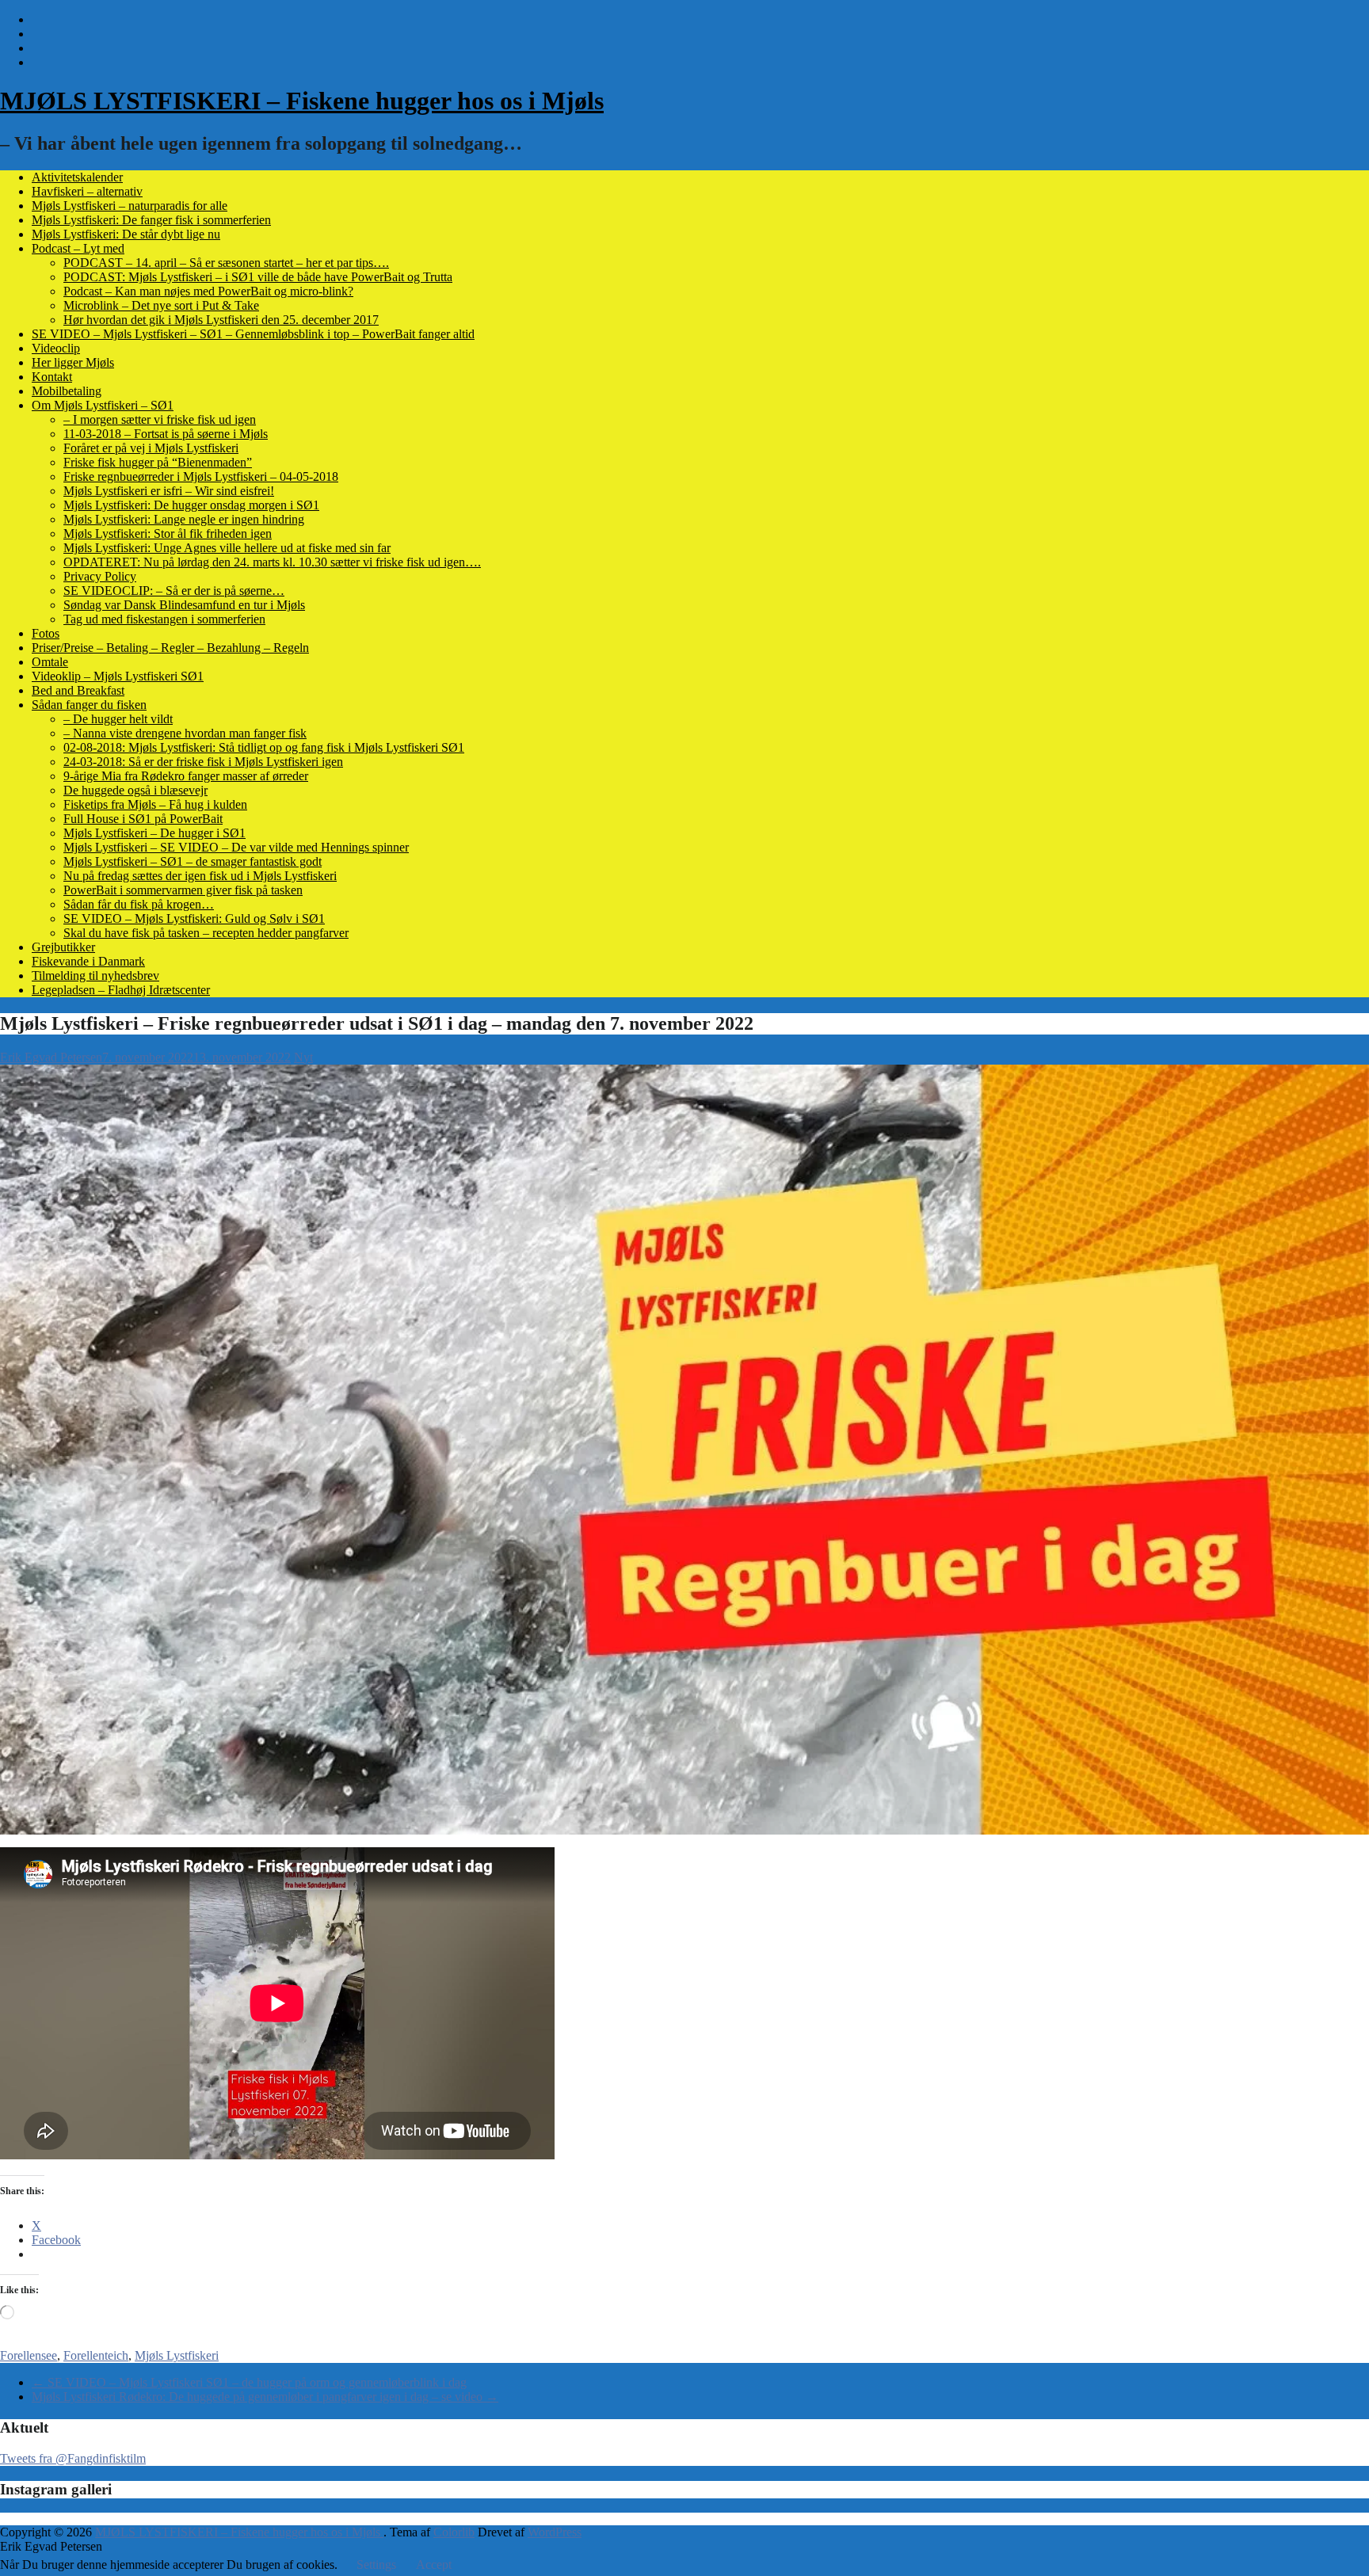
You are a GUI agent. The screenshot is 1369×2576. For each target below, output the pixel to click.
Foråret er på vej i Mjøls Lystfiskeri (151, 448)
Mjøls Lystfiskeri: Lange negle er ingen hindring (184, 519)
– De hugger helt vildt (118, 719)
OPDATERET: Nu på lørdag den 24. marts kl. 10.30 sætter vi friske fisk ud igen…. (272, 562)
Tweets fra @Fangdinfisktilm (73, 2458)
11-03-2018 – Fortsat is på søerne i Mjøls (166, 434)
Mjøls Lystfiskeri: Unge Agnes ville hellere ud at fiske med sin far (227, 548)
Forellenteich (96, 2355)
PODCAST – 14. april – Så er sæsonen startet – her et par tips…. (226, 263)
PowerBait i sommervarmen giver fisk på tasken (183, 890)
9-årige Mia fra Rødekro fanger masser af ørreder (186, 776)
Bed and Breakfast (78, 690)
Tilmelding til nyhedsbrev (95, 976)
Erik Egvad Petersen (51, 1057)
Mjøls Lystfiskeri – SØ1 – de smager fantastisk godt (193, 861)
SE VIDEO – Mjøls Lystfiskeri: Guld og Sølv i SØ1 (194, 918)
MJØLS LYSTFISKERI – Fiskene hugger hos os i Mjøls (302, 101)
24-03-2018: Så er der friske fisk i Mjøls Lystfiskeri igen (203, 762)
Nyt (303, 1057)
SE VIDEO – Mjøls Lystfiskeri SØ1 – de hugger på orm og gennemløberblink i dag (249, 2382)
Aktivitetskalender (77, 177)
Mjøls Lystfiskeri (177, 2355)
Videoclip (56, 348)
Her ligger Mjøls (73, 362)
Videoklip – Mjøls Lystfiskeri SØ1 (118, 676)
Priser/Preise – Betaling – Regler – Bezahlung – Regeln (170, 648)
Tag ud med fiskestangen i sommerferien (164, 619)
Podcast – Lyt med (78, 248)
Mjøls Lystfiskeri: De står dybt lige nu (126, 234)
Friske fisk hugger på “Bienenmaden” (158, 462)
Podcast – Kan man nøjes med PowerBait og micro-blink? (208, 291)
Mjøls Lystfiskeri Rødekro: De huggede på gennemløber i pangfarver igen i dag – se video (265, 2397)
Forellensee (29, 2355)
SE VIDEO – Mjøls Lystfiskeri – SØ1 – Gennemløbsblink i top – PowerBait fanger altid (253, 334)
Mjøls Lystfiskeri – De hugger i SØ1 (154, 833)
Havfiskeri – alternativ (87, 191)
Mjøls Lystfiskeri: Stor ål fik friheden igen (168, 533)
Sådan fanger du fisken (89, 705)
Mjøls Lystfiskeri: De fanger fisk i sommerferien (151, 220)
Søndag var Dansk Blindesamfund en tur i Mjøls (184, 605)
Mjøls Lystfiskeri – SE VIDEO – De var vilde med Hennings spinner (236, 847)
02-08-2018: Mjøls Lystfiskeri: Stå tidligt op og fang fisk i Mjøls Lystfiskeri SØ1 (264, 747)
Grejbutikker (63, 947)
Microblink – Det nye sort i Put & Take (161, 305)
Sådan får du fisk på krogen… (139, 904)
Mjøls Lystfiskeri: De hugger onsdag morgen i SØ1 (191, 505)
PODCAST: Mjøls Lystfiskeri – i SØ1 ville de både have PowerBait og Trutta (258, 277)
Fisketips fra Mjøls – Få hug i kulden (155, 804)
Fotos (46, 633)
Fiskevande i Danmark (88, 961)
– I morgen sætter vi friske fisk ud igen (160, 419)
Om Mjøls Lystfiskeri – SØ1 (103, 405)
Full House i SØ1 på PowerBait (143, 819)
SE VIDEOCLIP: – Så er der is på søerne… (174, 591)
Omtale (50, 662)
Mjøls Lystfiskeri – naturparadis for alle (130, 206)
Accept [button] (434, 2565)
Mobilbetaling (67, 391)
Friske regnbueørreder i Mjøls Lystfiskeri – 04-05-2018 (201, 476)
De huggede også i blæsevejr (135, 790)
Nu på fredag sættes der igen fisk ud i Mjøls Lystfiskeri (200, 876)
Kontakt (52, 377)
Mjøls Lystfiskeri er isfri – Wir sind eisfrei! (169, 491)
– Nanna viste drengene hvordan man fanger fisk (185, 733)
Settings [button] (376, 2565)
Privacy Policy (100, 576)
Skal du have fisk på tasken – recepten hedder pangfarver (206, 933)
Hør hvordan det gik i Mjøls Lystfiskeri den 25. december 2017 (221, 320)
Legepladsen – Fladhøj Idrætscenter (121, 990)
